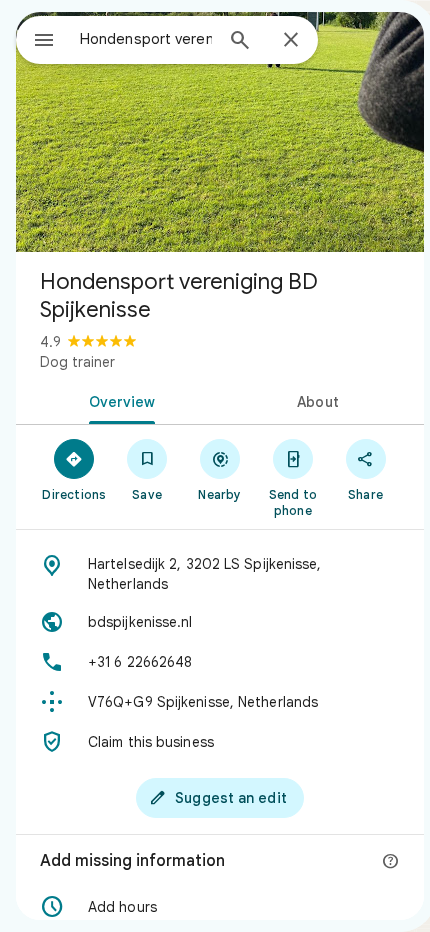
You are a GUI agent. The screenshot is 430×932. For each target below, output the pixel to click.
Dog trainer (77, 362)
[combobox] (146, 39)
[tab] (118, 400)
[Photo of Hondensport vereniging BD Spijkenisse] (220, 132)
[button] (220, 907)
